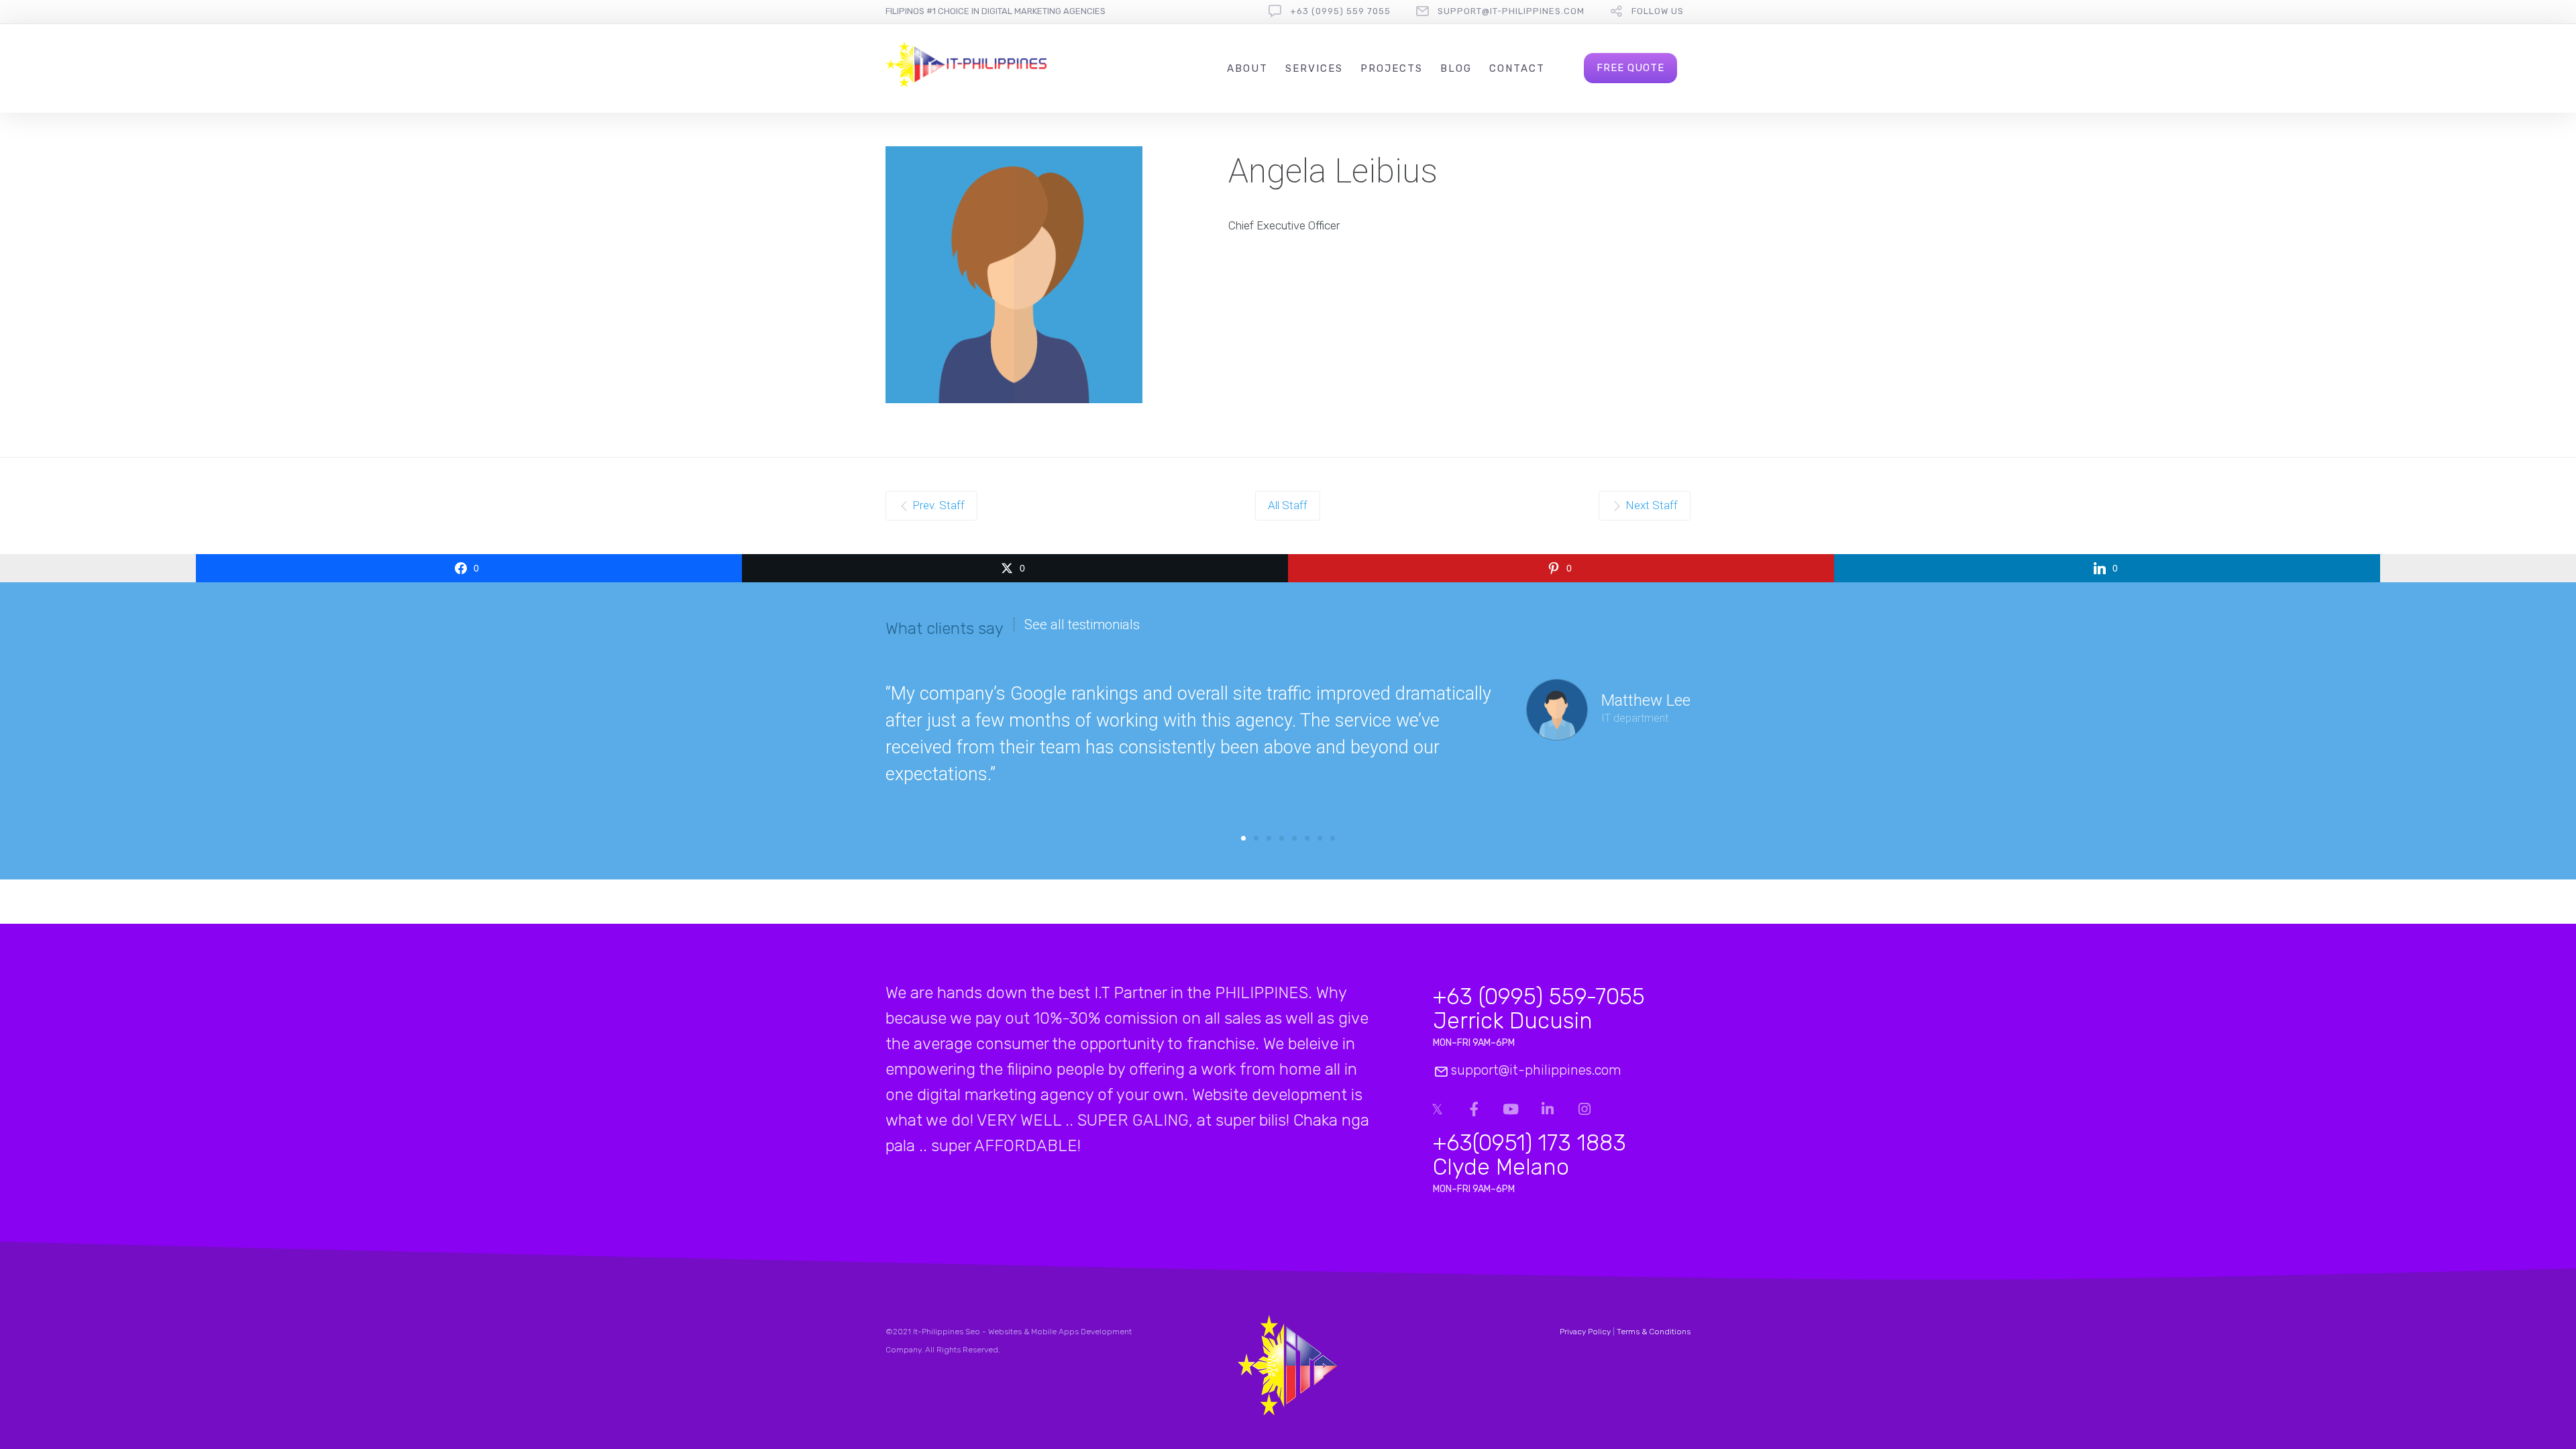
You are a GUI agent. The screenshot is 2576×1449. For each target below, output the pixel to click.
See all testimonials (1082, 625)
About (1247, 68)
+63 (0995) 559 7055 (1340, 11)
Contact (1517, 68)
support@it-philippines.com (1511, 11)
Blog (1456, 68)
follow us (1658, 11)
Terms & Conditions (1654, 1332)
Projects (1392, 68)
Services (1314, 68)
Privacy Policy (1585, 1332)
